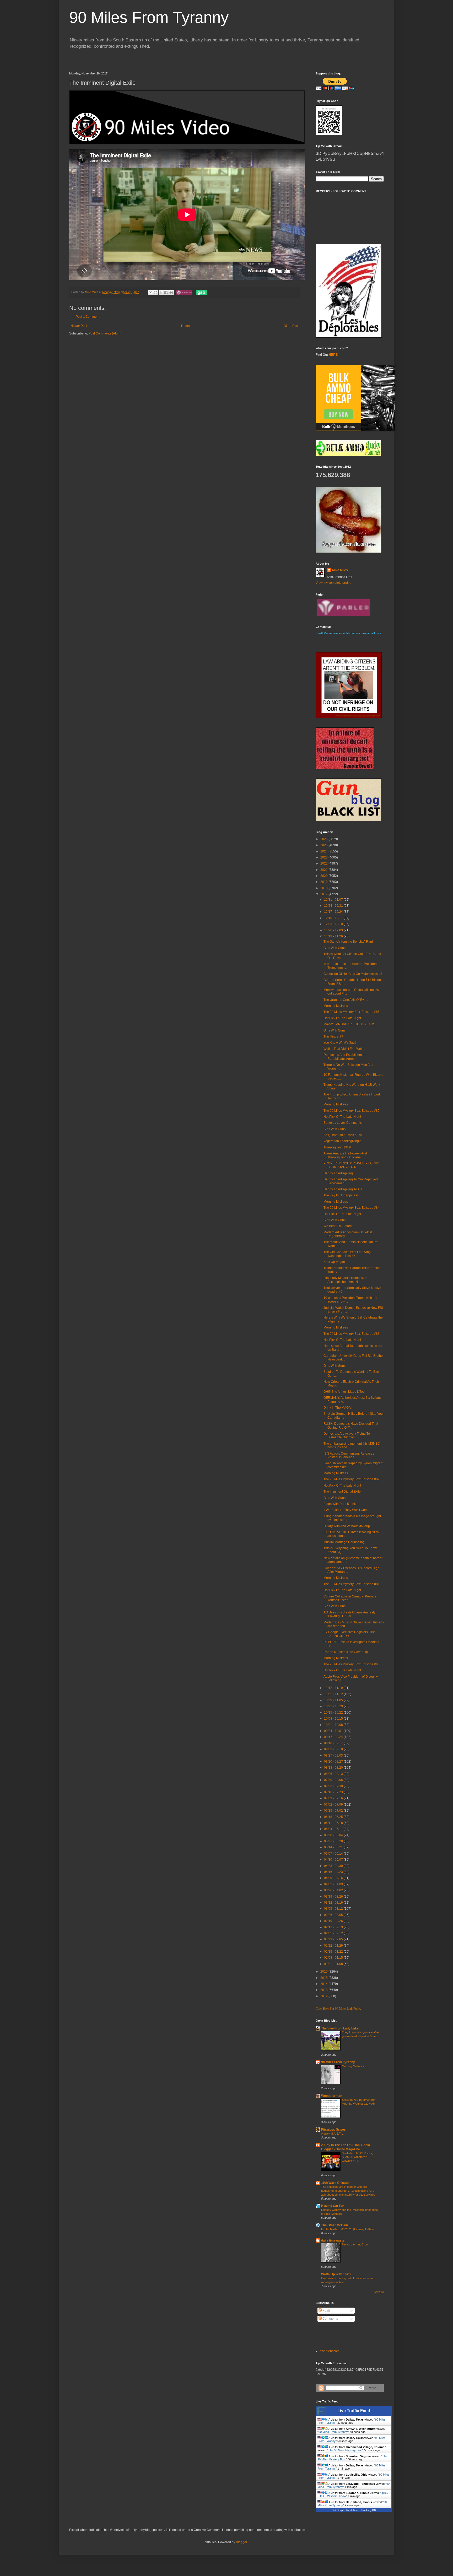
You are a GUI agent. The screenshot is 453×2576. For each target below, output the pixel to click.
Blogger (241, 2542)
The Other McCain (335, 2225)
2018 (324, 888)
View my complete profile (333, 583)
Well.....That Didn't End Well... (344, 1049)
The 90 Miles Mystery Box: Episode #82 (352, 1479)
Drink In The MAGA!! (338, 1408)
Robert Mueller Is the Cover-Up (346, 1652)
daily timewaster (333, 2240)
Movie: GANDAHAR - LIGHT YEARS (349, 1024)
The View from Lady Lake (340, 2028)
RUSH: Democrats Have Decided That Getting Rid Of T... (351, 1425)
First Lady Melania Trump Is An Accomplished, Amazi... (345, 1280)
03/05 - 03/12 (334, 1909)
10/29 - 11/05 (334, 1700)
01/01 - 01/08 (334, 1964)
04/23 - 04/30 (334, 1866)
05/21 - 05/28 (334, 1841)
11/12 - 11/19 (334, 1688)
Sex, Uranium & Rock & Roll (343, 1135)
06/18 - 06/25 (334, 1817)
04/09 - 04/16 (334, 1878)
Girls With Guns (335, 948)
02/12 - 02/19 (334, 1927)
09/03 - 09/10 (334, 1749)
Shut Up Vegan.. (335, 1262)
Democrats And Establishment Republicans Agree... (345, 1057)
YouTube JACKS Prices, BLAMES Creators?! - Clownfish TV (357, 2157)
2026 (324, 839)
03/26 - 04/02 (334, 1890)
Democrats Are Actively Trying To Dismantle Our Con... (347, 1435)
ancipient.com (330, 2351)
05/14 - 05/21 (334, 1847)
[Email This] (150, 293)
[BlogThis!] (155, 293)
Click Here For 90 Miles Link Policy (338, 2009)
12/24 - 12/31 (334, 906)
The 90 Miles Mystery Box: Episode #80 (352, 1664)
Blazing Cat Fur (333, 2206)
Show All (379, 2292)
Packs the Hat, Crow (355, 2244)
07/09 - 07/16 (334, 1798)
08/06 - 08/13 (334, 1774)
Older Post (291, 326)
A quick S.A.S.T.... (332, 2134)
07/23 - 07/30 (334, 1786)
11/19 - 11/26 (334, 936)
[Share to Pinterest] (171, 293)
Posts (326, 2310)
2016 (324, 1972)
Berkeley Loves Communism (344, 1123)
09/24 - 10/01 (334, 1731)
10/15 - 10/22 (334, 1713)
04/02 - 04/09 (334, 1884)
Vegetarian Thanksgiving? (342, 1141)
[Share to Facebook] (166, 293)
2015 (324, 1978)
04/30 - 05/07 (334, 1860)
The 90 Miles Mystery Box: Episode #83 (352, 1334)
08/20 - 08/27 (334, 1762)
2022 (324, 863)
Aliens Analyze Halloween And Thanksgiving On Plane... (345, 1155)
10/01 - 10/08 (334, 1725)
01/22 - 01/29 (334, 1946)
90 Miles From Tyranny (149, 17)
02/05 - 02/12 (334, 1933)
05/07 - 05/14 (334, 1854)
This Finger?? (333, 1036)
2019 (324, 882)
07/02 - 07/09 (334, 1805)
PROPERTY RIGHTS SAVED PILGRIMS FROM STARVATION (352, 1165)
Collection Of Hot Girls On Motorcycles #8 (353, 974)
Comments (330, 2319)
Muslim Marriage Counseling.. (345, 1542)
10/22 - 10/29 (334, 1706)
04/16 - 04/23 (334, 1872)
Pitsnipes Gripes (333, 2130)
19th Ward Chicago (335, 2183)
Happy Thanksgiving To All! (343, 1189)
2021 (324, 870)
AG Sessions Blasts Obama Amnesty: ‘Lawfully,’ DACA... (350, 1614)
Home (185, 326)
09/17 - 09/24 (334, 1737)
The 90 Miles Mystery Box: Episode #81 (352, 1584)
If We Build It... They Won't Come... (348, 1510)
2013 (324, 1990)
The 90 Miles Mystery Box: (345, 2450)
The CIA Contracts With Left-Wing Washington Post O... (347, 1254)
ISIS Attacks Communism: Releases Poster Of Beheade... (349, 1455)
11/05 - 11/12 (334, 1694)
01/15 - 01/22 (334, 1952)
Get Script (338, 2510)
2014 (324, 1984)
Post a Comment (88, 317)
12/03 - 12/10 (334, 924)
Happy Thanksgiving (338, 1173)
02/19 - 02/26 (334, 1921)
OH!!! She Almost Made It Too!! (345, 1392)
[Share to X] (161, 293)
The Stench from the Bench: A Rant (348, 942)
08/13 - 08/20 (334, 1768)
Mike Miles (340, 570)
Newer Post (79, 326)
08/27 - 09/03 (334, 1756)
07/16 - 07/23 (334, 1792)
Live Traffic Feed (354, 2411)
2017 (324, 894)
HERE (333, 355)
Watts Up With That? (336, 2274)
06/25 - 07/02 (334, 1811)
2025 (324, 845)
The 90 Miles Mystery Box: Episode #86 (352, 1012)
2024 (324, 851)
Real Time (352, 2510)
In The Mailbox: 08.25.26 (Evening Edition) (348, 2229)
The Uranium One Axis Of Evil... (346, 1000)
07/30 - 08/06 (334, 1780)
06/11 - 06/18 (334, 1823)
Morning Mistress (336, 1006)
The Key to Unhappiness (341, 1195)
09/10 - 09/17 (334, 1743)
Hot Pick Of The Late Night (342, 1018)
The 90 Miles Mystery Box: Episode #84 (352, 1208)
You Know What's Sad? (340, 1043)
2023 (324, 857)
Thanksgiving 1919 (337, 1147)
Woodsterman (332, 2096)
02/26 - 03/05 (334, 1915)
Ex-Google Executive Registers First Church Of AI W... (349, 1634)
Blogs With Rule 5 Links (340, 1504)
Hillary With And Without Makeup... (348, 1526)
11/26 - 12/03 (334, 930)
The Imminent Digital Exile (342, 1492)
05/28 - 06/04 (334, 1835)
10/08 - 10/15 (334, 1719)
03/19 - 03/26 (334, 1897)
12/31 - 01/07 (334, 900)
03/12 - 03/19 (334, 1903)
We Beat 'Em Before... (339, 1226)
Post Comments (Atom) (105, 333)
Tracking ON (368, 2510)
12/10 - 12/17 (334, 918)
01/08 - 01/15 (334, 1958)
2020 (324, 876)
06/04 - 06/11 (334, 1829)
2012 (324, 1996)
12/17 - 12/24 (334, 912)
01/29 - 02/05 (334, 1939)
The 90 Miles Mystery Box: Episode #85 (352, 1111)
